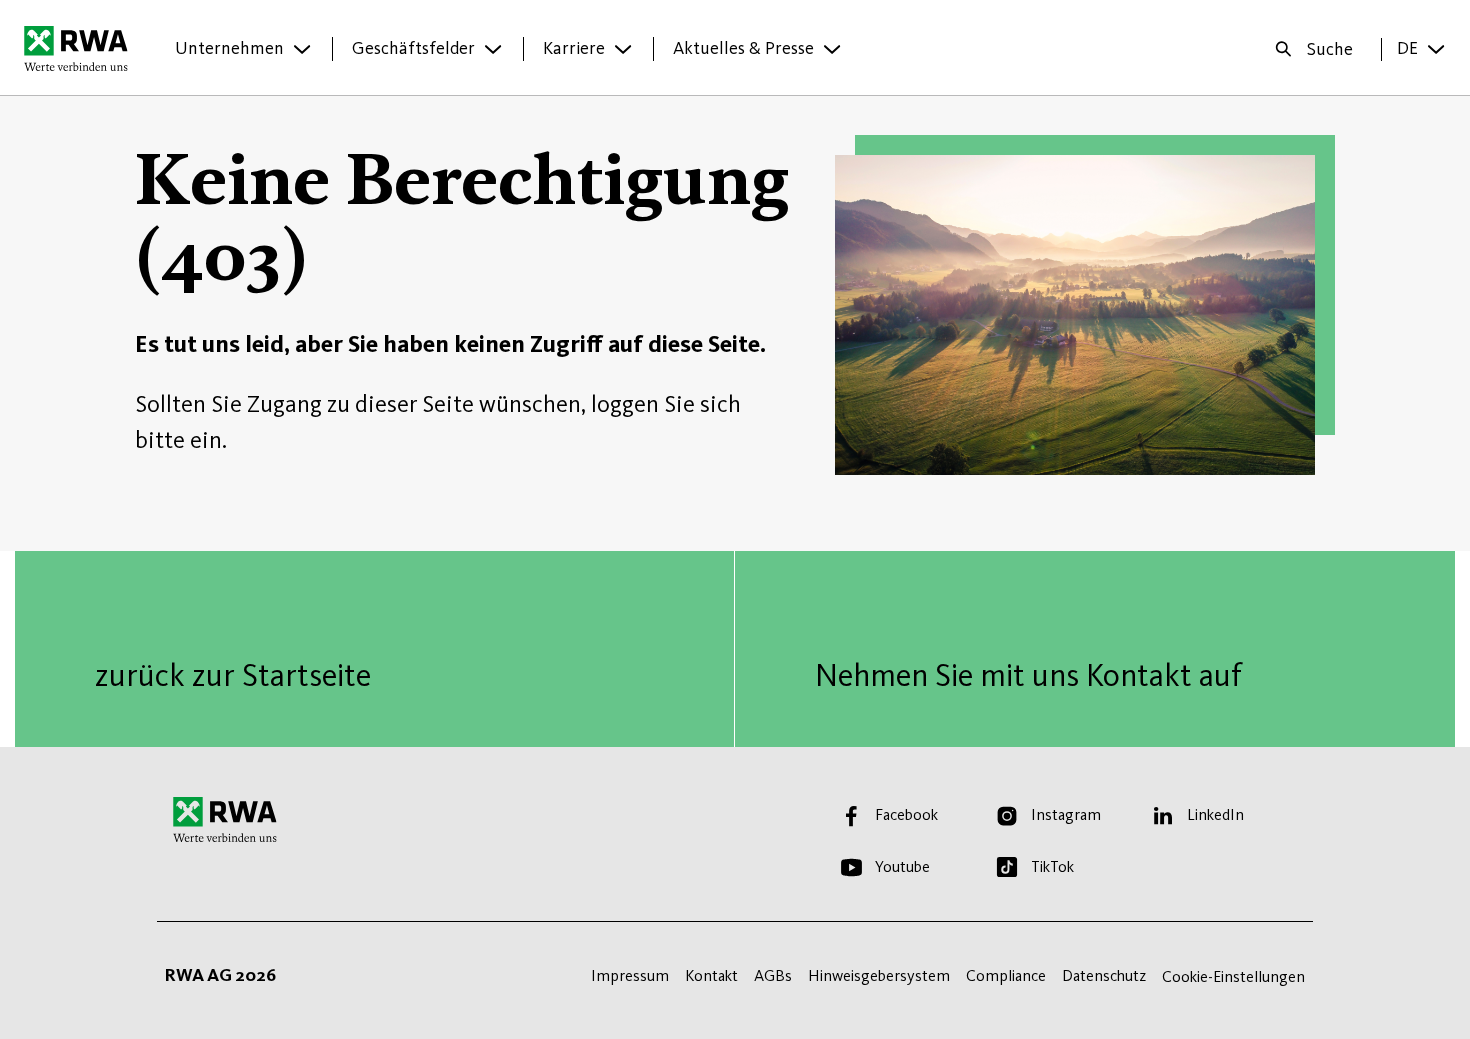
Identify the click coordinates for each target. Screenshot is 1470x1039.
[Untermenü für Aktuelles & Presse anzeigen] (832, 49)
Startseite (81, 48)
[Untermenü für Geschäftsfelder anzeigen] (493, 49)
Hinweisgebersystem (879, 975)
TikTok (1052, 866)
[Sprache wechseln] (1436, 49)
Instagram (1066, 814)
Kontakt (711, 975)
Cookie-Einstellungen (1233, 976)
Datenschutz (1104, 975)
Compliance (1006, 975)
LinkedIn (1215, 814)
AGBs (773, 975)
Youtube (902, 866)
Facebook (906, 814)
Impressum (630, 975)
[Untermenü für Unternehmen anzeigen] (302, 49)
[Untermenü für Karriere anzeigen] (623, 49)
